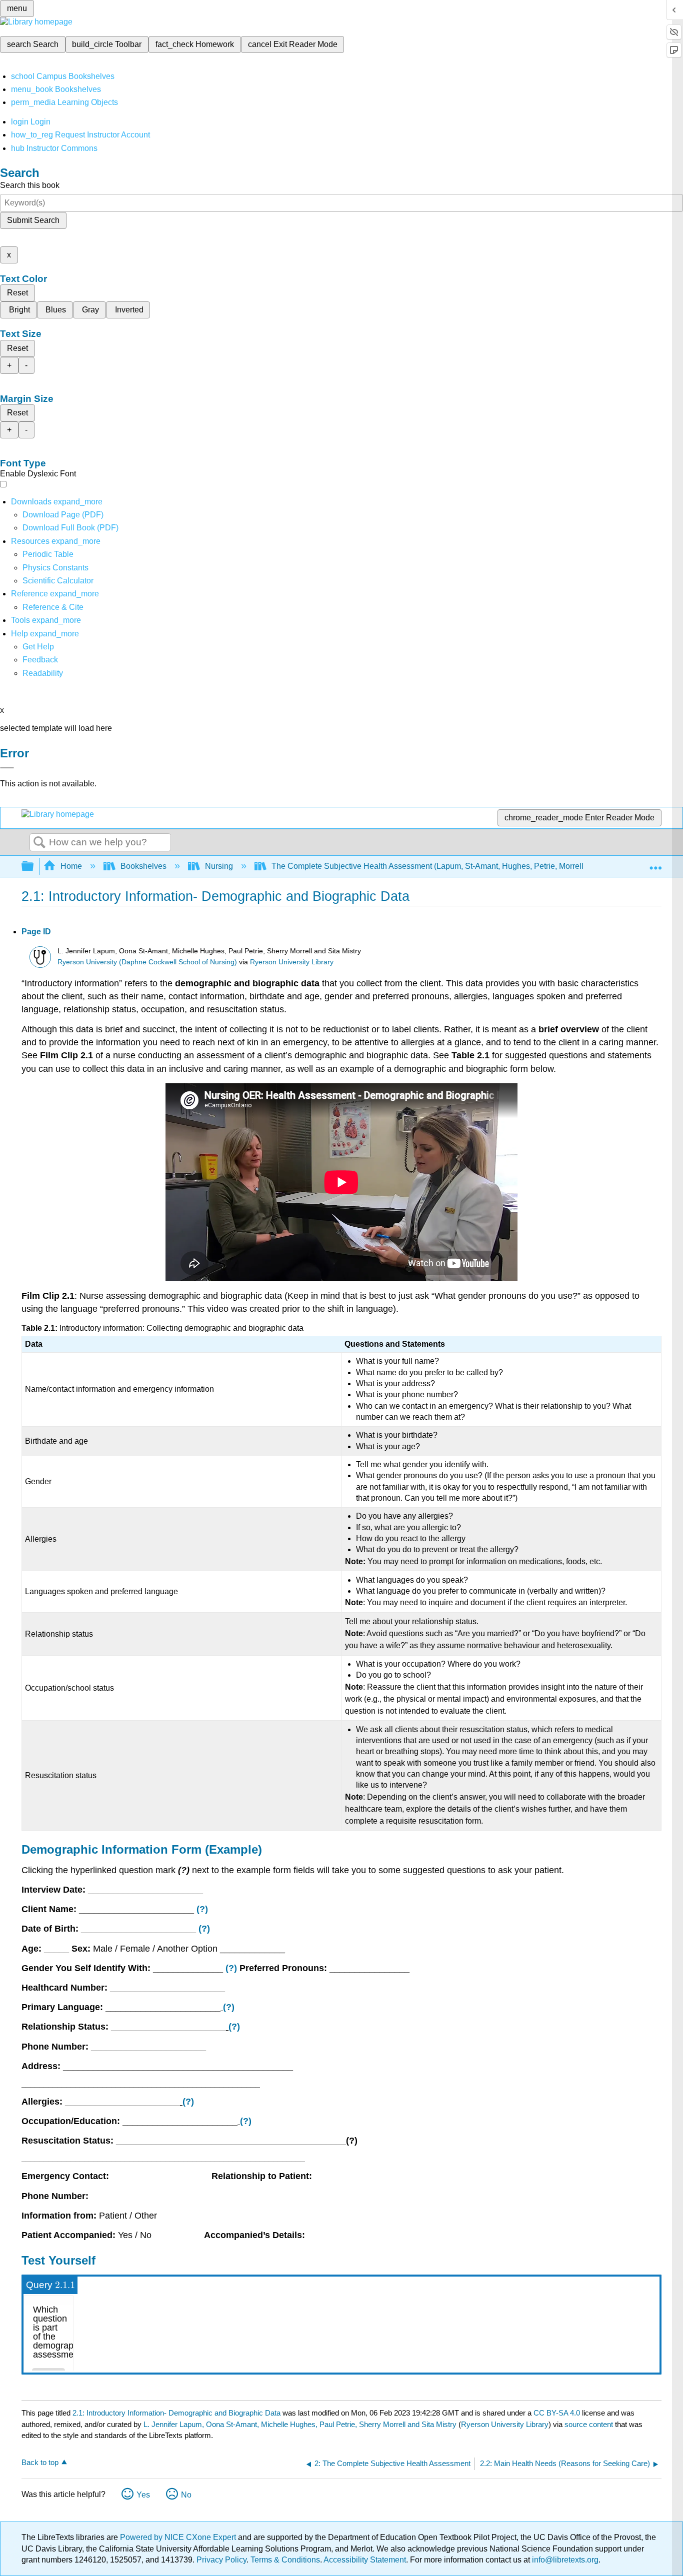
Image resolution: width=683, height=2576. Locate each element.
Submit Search (33, 220)
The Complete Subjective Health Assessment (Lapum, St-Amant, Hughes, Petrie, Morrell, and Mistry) (449, 866)
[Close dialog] (7, 768)
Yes (143, 2495)
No (186, 2495)
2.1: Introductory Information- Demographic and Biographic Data (176, 2413)
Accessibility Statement (365, 2560)
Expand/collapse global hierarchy (34, 867)
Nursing (219, 866)
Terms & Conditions (285, 2560)
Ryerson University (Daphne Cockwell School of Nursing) (147, 962)
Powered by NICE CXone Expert (179, 2537)
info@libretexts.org (564, 2560)
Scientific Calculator (58, 581)
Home (71, 866)
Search (39, 843)
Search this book (30, 185)
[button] (40, 660)
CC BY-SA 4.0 (557, 2413)
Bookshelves (143, 866)
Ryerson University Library (292, 962)
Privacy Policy (221, 2560)
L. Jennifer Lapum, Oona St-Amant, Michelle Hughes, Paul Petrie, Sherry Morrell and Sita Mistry (300, 2424)
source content (589, 2424)
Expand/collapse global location (655, 863)
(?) (202, 1909)
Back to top (40, 2462)
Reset (17, 293)
